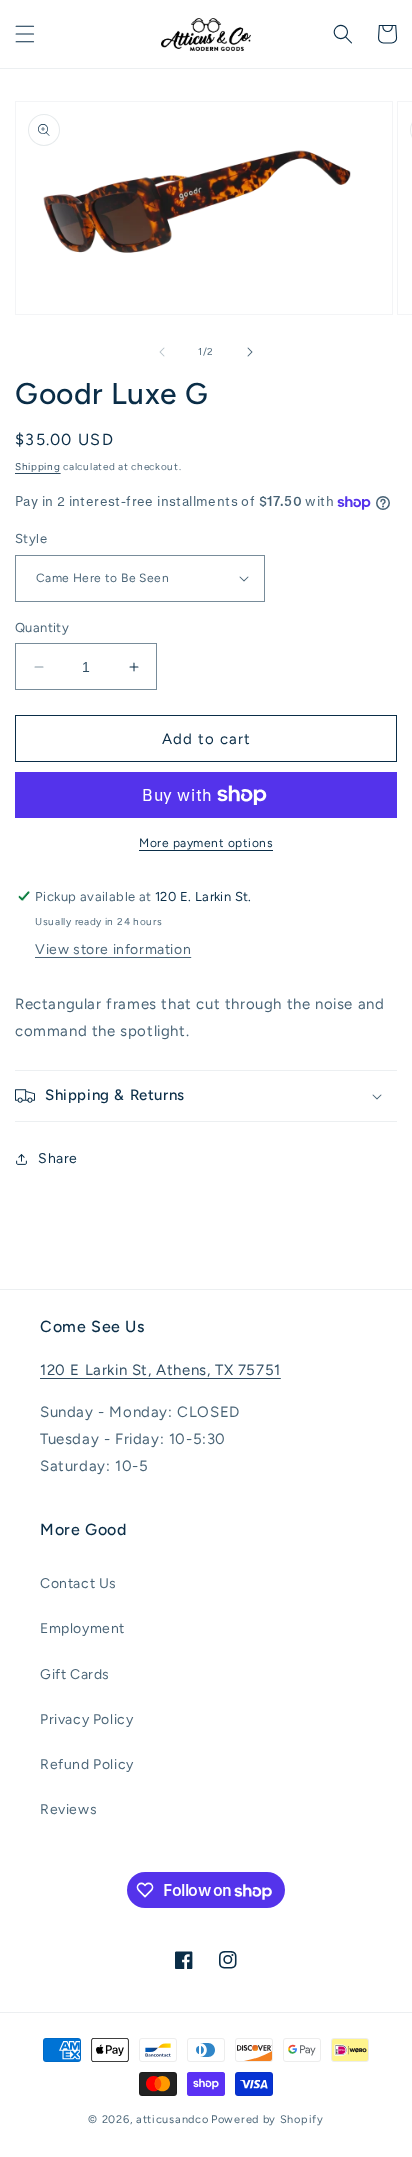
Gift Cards (75, 1674)
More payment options (206, 843)
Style (31, 538)
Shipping (38, 466)
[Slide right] (250, 352)
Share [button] (58, 1158)
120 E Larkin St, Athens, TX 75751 (160, 1370)
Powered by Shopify (267, 2119)
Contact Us (78, 1583)
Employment (82, 1628)
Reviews (68, 1809)
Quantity (42, 627)
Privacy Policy (86, 1719)
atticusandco (172, 2119)
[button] (25, 34)
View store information (113, 949)
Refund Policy (87, 1764)
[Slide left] (162, 352)
